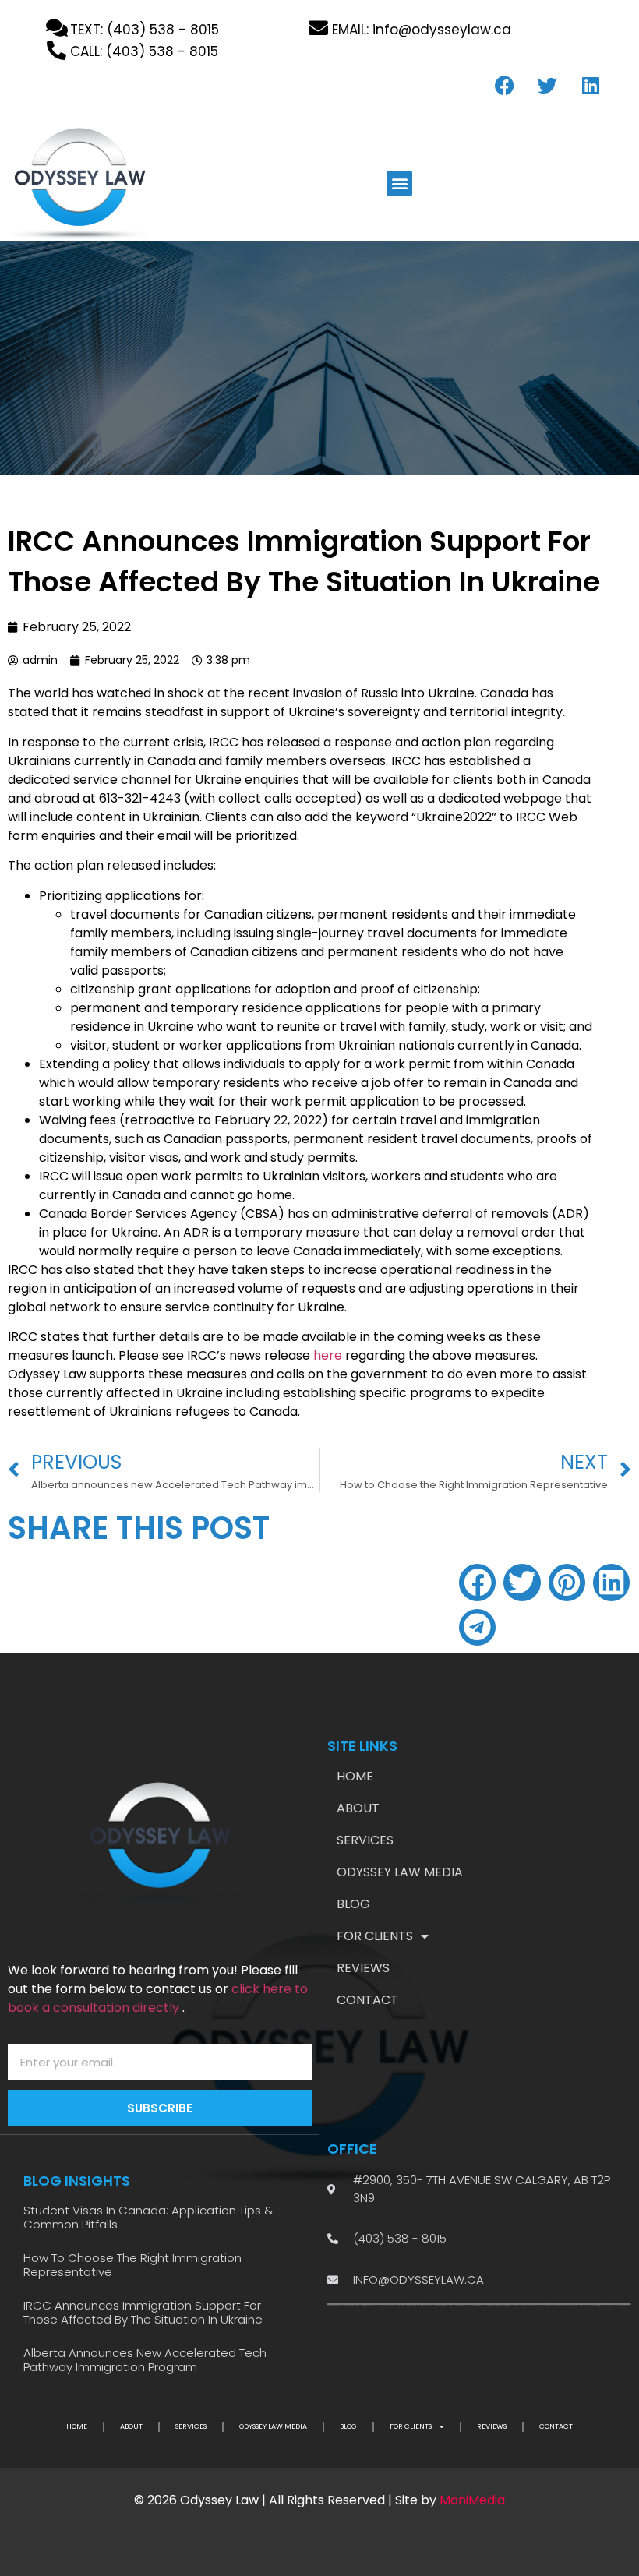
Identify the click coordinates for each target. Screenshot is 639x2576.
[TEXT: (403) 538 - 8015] (56, 28)
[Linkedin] (591, 85)
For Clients (375, 1936)
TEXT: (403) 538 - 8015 (145, 30)
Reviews (363, 1968)
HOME (355, 1777)
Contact (367, 2000)
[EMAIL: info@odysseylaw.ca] (318, 28)
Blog (353, 1904)
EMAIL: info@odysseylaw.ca (422, 30)
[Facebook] (505, 85)
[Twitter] (548, 85)
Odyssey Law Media (400, 1872)
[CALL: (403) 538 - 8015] (56, 50)
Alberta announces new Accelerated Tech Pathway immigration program (145, 2360)
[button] (399, 183)
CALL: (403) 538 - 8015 (144, 51)
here (328, 1355)
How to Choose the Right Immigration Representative (132, 2265)
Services (365, 1840)
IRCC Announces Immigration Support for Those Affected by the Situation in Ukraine (143, 2312)
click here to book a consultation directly (158, 1998)
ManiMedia (472, 2500)
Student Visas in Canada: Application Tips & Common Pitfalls (148, 2217)
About (358, 1808)
